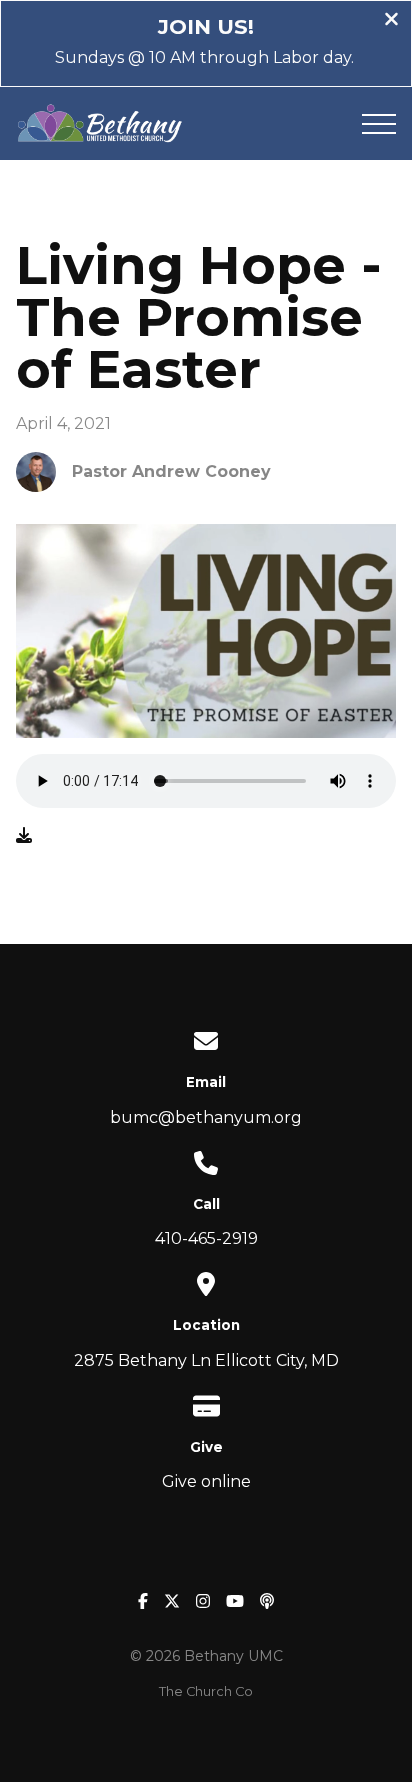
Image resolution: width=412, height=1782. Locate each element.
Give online (206, 1481)
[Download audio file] (24, 836)
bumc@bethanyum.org (206, 1117)
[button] (379, 124)
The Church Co (206, 1691)
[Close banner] (391, 21)
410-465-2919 (206, 1238)
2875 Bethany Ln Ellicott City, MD (206, 1360)
